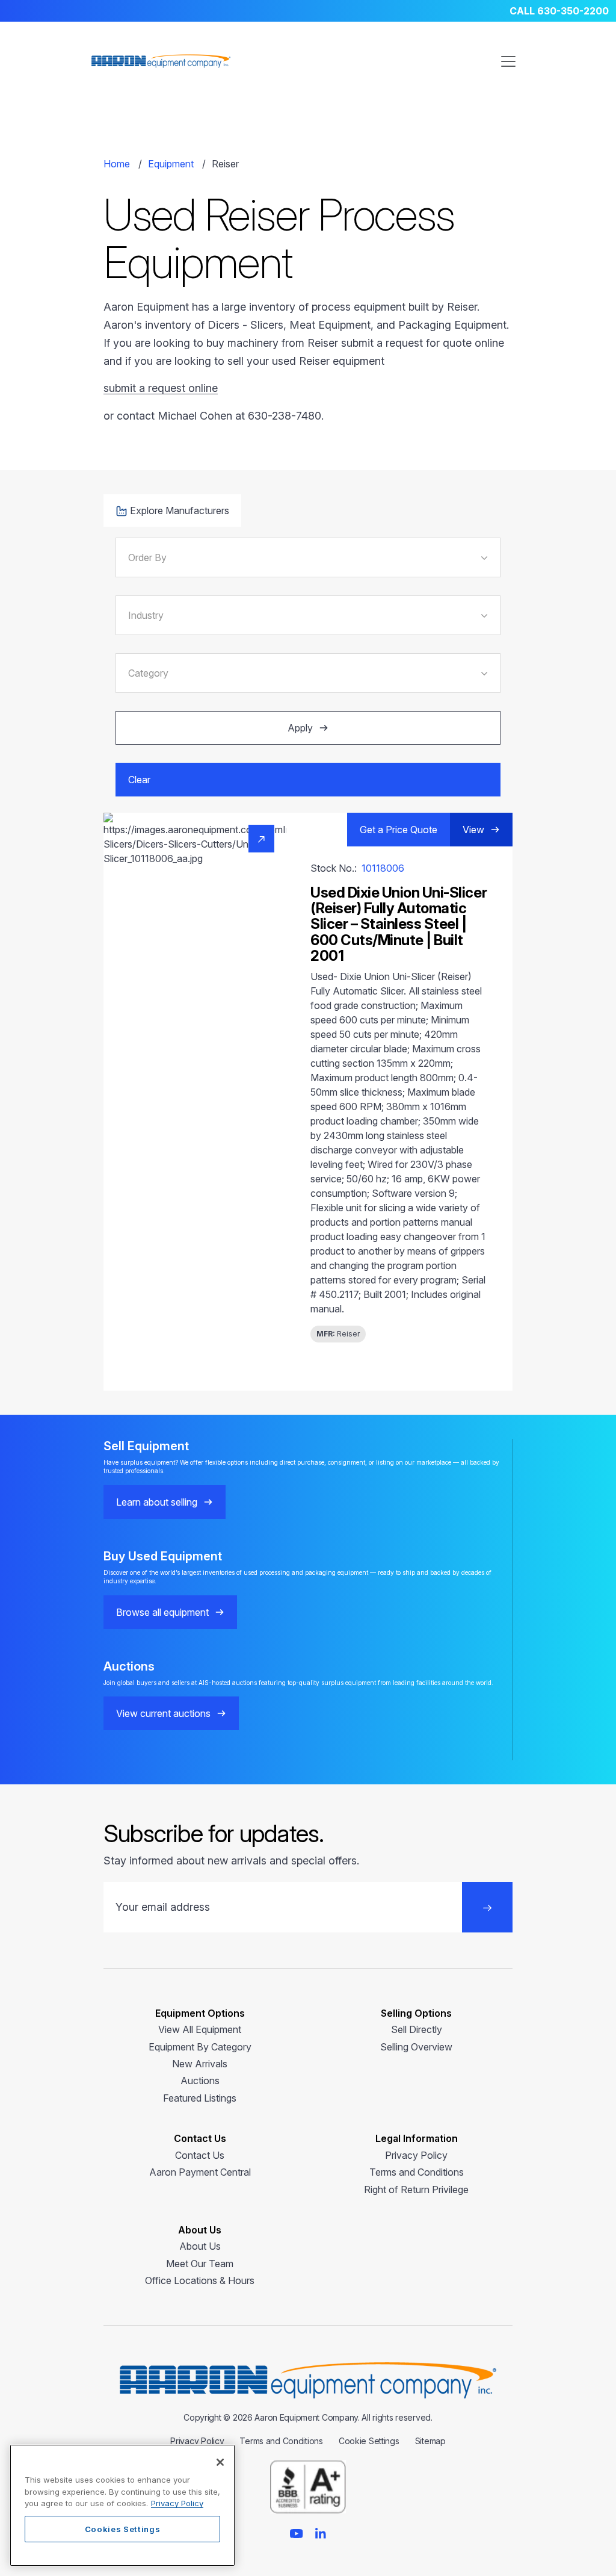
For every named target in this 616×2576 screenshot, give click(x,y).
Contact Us (200, 2155)
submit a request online (161, 388)
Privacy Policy (416, 2155)
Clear (139, 780)
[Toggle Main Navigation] (508, 61)
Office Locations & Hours (200, 2280)
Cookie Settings (369, 2441)
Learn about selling (157, 1502)
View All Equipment (200, 2029)
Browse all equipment (162, 1612)
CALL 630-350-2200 (559, 11)
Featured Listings (200, 2098)
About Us (200, 2246)
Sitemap (430, 2441)
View (473, 830)
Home (117, 164)
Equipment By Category (200, 2047)
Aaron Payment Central (200, 2172)
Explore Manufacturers (180, 511)
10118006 (383, 868)
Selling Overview (416, 2047)
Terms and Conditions (417, 2172)
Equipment (171, 164)
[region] (122, 2505)
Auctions (200, 2081)
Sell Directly (417, 2029)
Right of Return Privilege (416, 2190)
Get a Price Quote (399, 830)
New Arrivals (200, 2064)
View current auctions (163, 1713)
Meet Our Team (200, 2264)
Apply (300, 728)
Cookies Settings (123, 2529)
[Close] (220, 2462)
